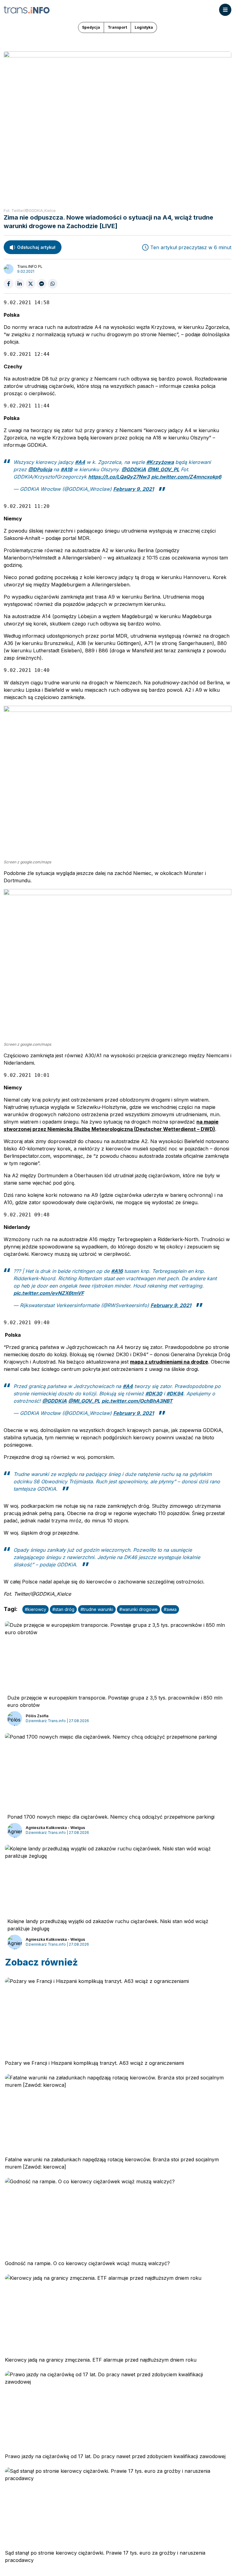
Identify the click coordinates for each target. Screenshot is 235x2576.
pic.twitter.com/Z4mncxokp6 (186, 477)
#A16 (117, 1271)
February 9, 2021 (134, 489)
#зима (170, 1609)
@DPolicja (40, 469)
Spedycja (91, 27)
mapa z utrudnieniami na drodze (169, 1362)
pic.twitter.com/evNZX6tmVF (49, 1293)
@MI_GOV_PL (163, 469)
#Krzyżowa (160, 462)
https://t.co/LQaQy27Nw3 (119, 477)
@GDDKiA (134, 469)
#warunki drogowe (138, 1609)
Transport (117, 27)
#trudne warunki (97, 1609)
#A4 (80, 462)
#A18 (66, 469)
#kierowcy (35, 1609)
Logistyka (144, 27)
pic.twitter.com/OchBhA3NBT (137, 1401)
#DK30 (154, 1394)
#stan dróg (63, 1609)
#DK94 (175, 1394)
